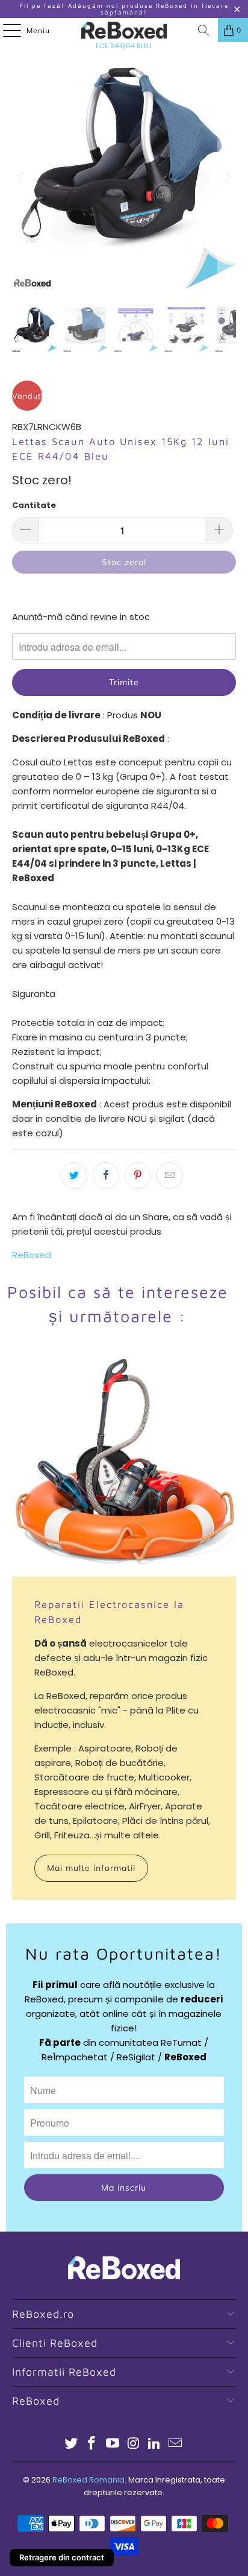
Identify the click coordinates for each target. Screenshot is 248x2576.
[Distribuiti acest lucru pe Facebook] (106, 1176)
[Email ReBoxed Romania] (176, 2444)
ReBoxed (32, 1255)
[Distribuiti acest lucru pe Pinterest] (138, 1176)
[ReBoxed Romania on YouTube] (113, 2444)
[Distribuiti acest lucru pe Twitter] (74, 1176)
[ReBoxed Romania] (124, 30)
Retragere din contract (62, 2557)
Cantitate (34, 505)
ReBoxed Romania (88, 2480)
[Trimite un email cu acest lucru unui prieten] (170, 1176)
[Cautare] (203, 30)
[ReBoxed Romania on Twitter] (71, 2444)
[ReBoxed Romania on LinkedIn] (155, 2444)
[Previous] (21, 177)
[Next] (227, 177)
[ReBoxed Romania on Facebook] (92, 2444)
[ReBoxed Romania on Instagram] (134, 2444)
